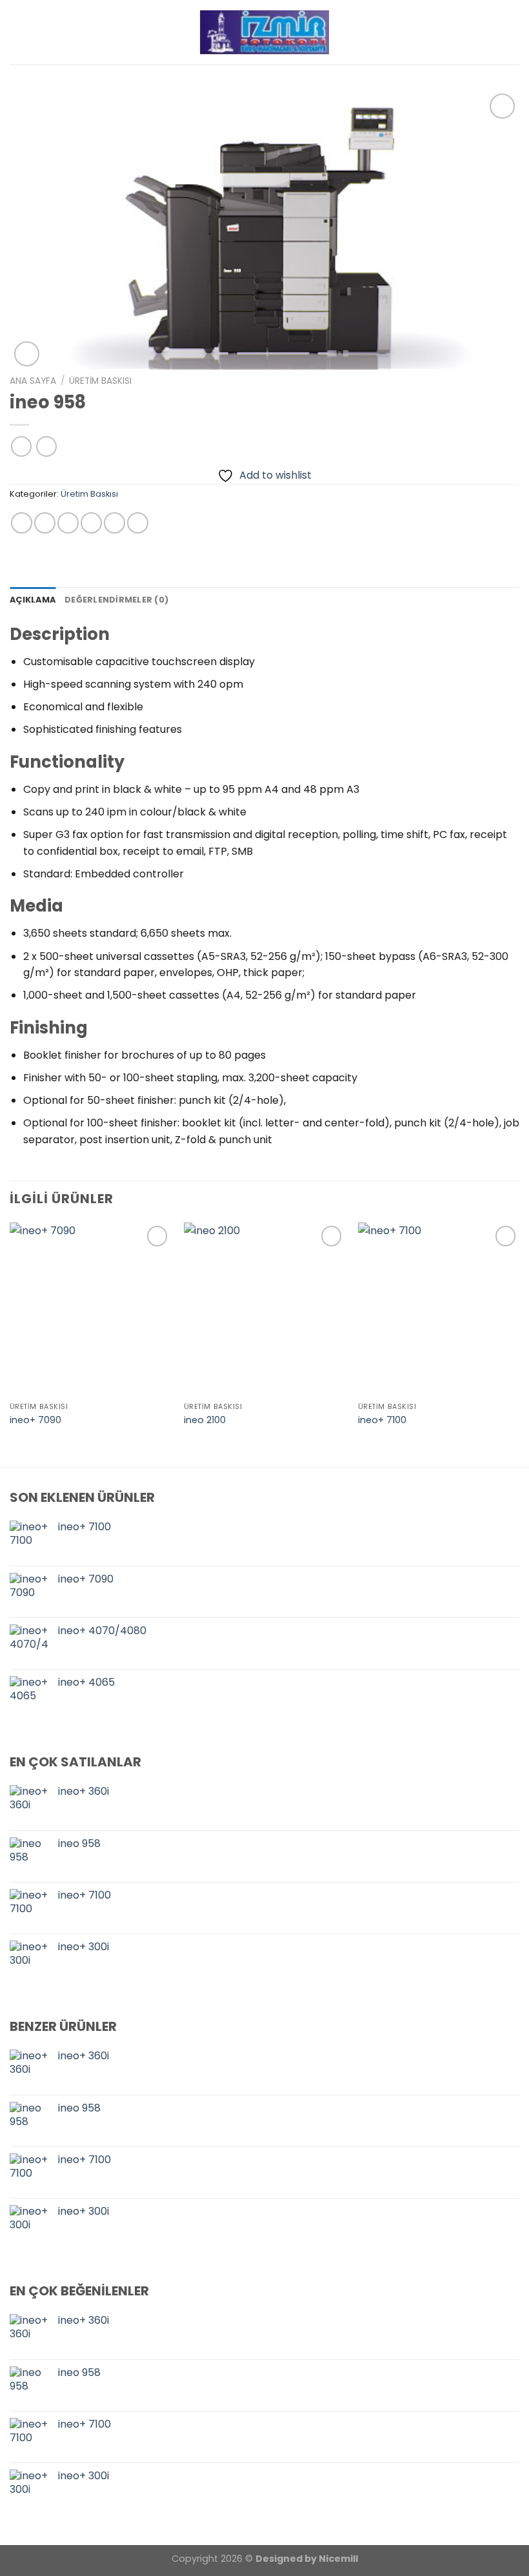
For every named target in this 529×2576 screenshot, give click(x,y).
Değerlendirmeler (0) (116, 600)
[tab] (33, 600)
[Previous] (10, 1343)
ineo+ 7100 (382, 1420)
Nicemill (338, 2559)
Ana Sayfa (33, 381)
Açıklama (33, 600)
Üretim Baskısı (100, 381)
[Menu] (512, 32)
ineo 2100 (205, 1420)
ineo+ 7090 (35, 1420)
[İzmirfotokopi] (264, 32)
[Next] (519, 1343)
